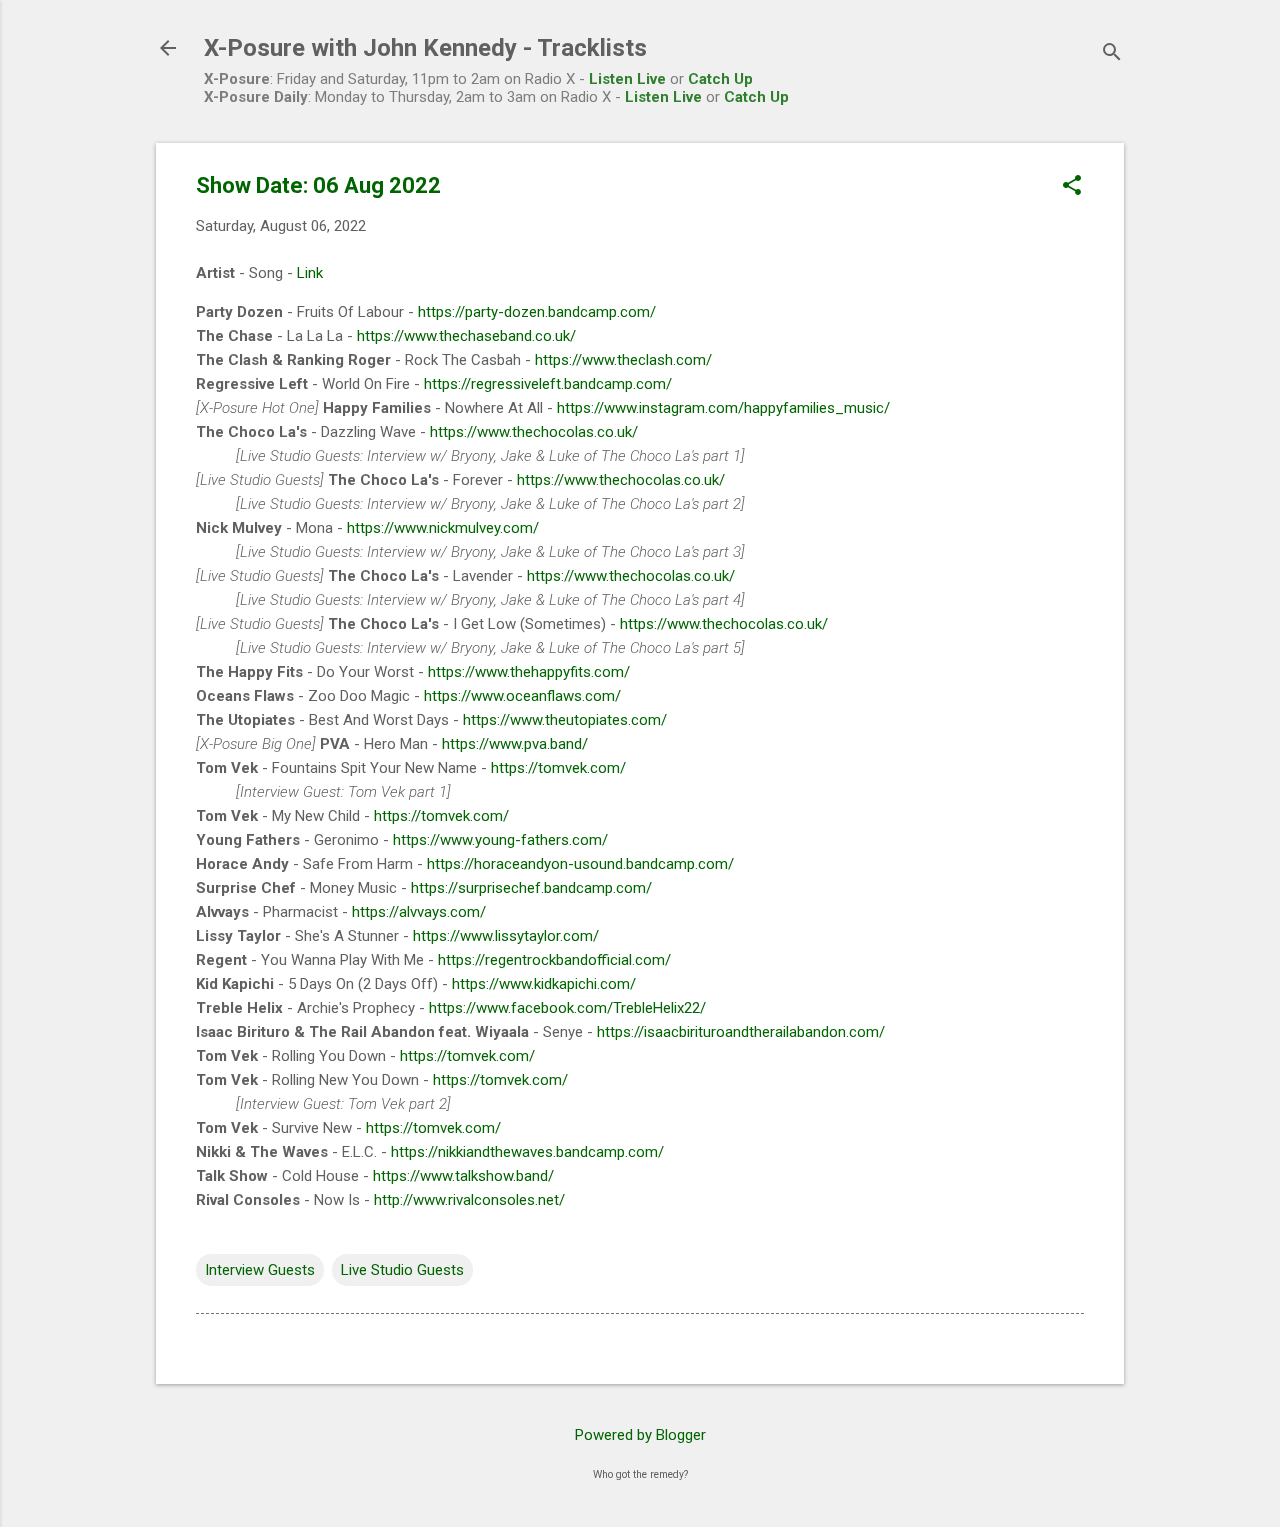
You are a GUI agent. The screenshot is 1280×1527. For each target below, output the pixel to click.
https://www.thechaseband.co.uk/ (466, 336)
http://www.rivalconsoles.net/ (469, 1200)
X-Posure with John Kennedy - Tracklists (425, 48)
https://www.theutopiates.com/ (565, 720)
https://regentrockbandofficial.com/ (554, 960)
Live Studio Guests (402, 1270)
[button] (1072, 187)
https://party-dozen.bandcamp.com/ (537, 312)
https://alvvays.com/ (419, 912)
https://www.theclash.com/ (623, 360)
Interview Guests (260, 1270)
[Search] (1112, 54)
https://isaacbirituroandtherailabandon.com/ (741, 1032)
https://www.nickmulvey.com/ (443, 528)
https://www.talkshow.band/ (463, 1176)
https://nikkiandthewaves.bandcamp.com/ (527, 1152)
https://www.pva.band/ (515, 744)
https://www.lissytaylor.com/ (506, 936)
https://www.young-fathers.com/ (500, 840)
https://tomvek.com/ (558, 768)
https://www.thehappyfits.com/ (529, 672)
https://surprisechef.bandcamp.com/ (531, 888)
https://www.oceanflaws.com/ (522, 696)
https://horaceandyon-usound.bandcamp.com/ (580, 864)
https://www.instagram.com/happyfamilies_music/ (723, 408)
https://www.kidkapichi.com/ (544, 984)
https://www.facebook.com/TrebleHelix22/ (567, 1008)
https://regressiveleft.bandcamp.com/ (548, 384)
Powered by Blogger (640, 1435)
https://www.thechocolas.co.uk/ (534, 432)
